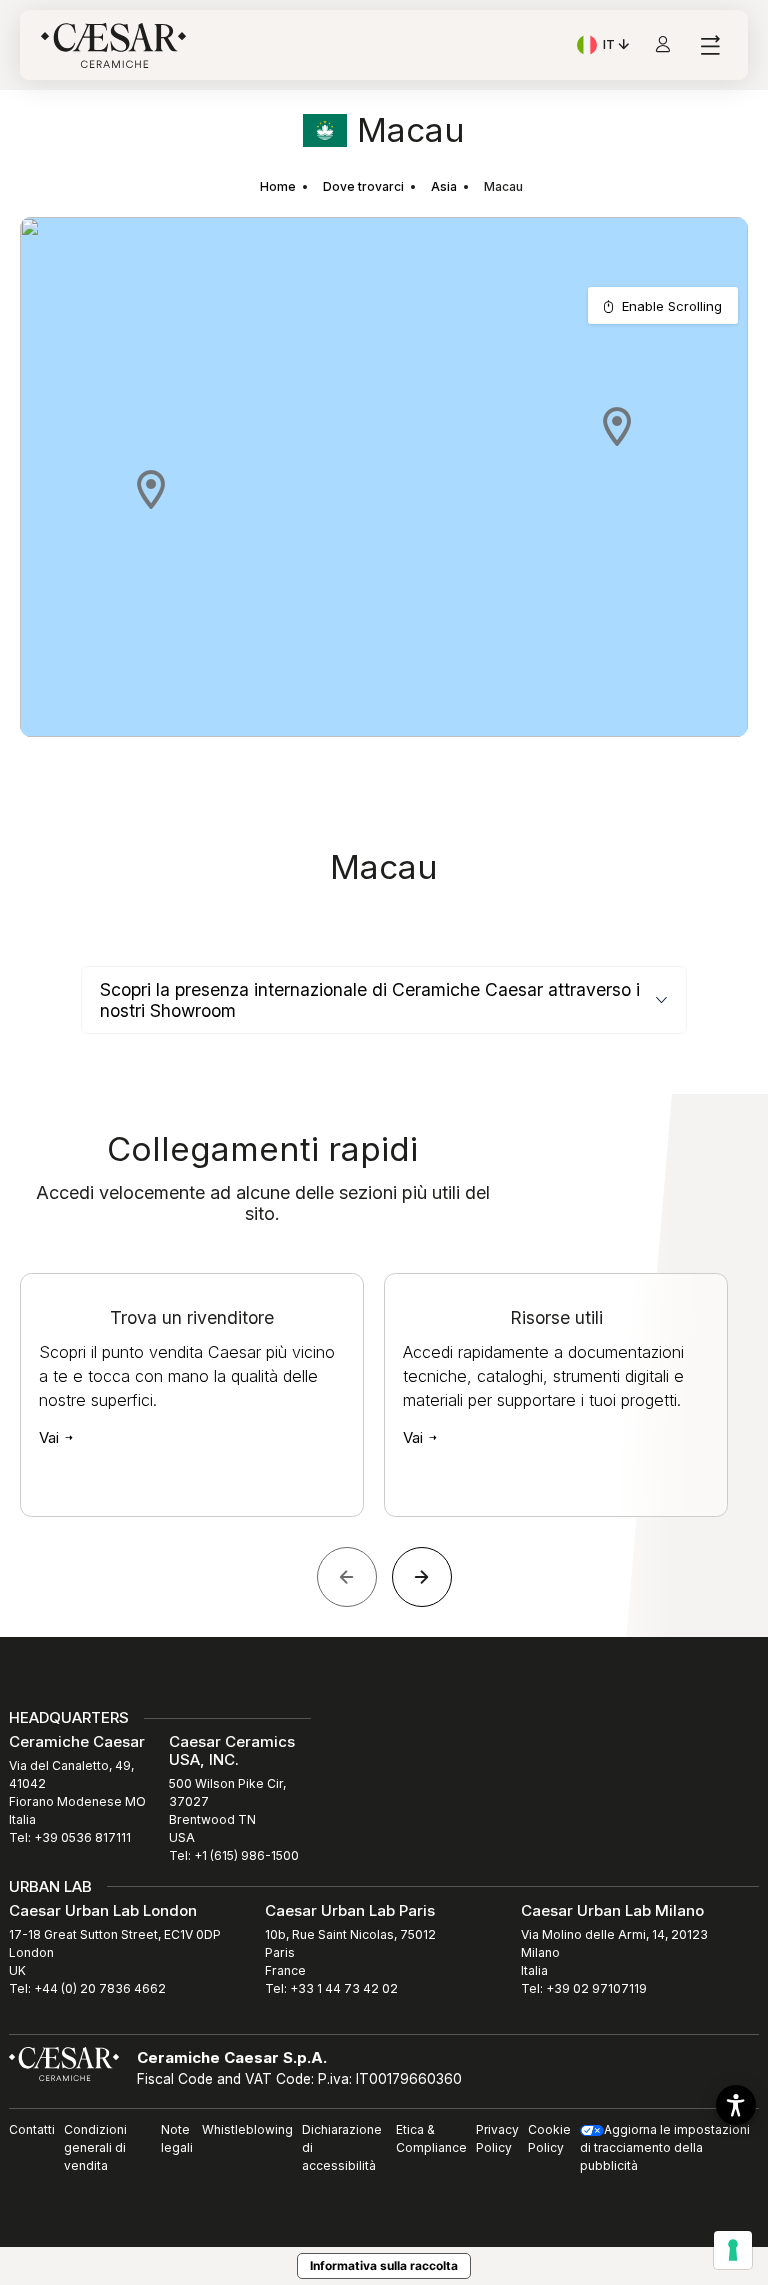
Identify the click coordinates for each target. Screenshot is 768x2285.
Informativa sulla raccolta (384, 2265)
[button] (151, 489)
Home (278, 186)
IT (618, 47)
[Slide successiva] (422, 1577)
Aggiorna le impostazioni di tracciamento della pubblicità (665, 2147)
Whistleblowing (247, 2129)
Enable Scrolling (672, 306)
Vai (51, 1437)
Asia (444, 186)
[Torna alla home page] (64, 2063)
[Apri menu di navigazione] (709, 45)
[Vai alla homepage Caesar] (113, 45)
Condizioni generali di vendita (95, 2147)
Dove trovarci (363, 186)
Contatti (32, 2129)
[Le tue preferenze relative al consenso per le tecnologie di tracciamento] (733, 2250)
